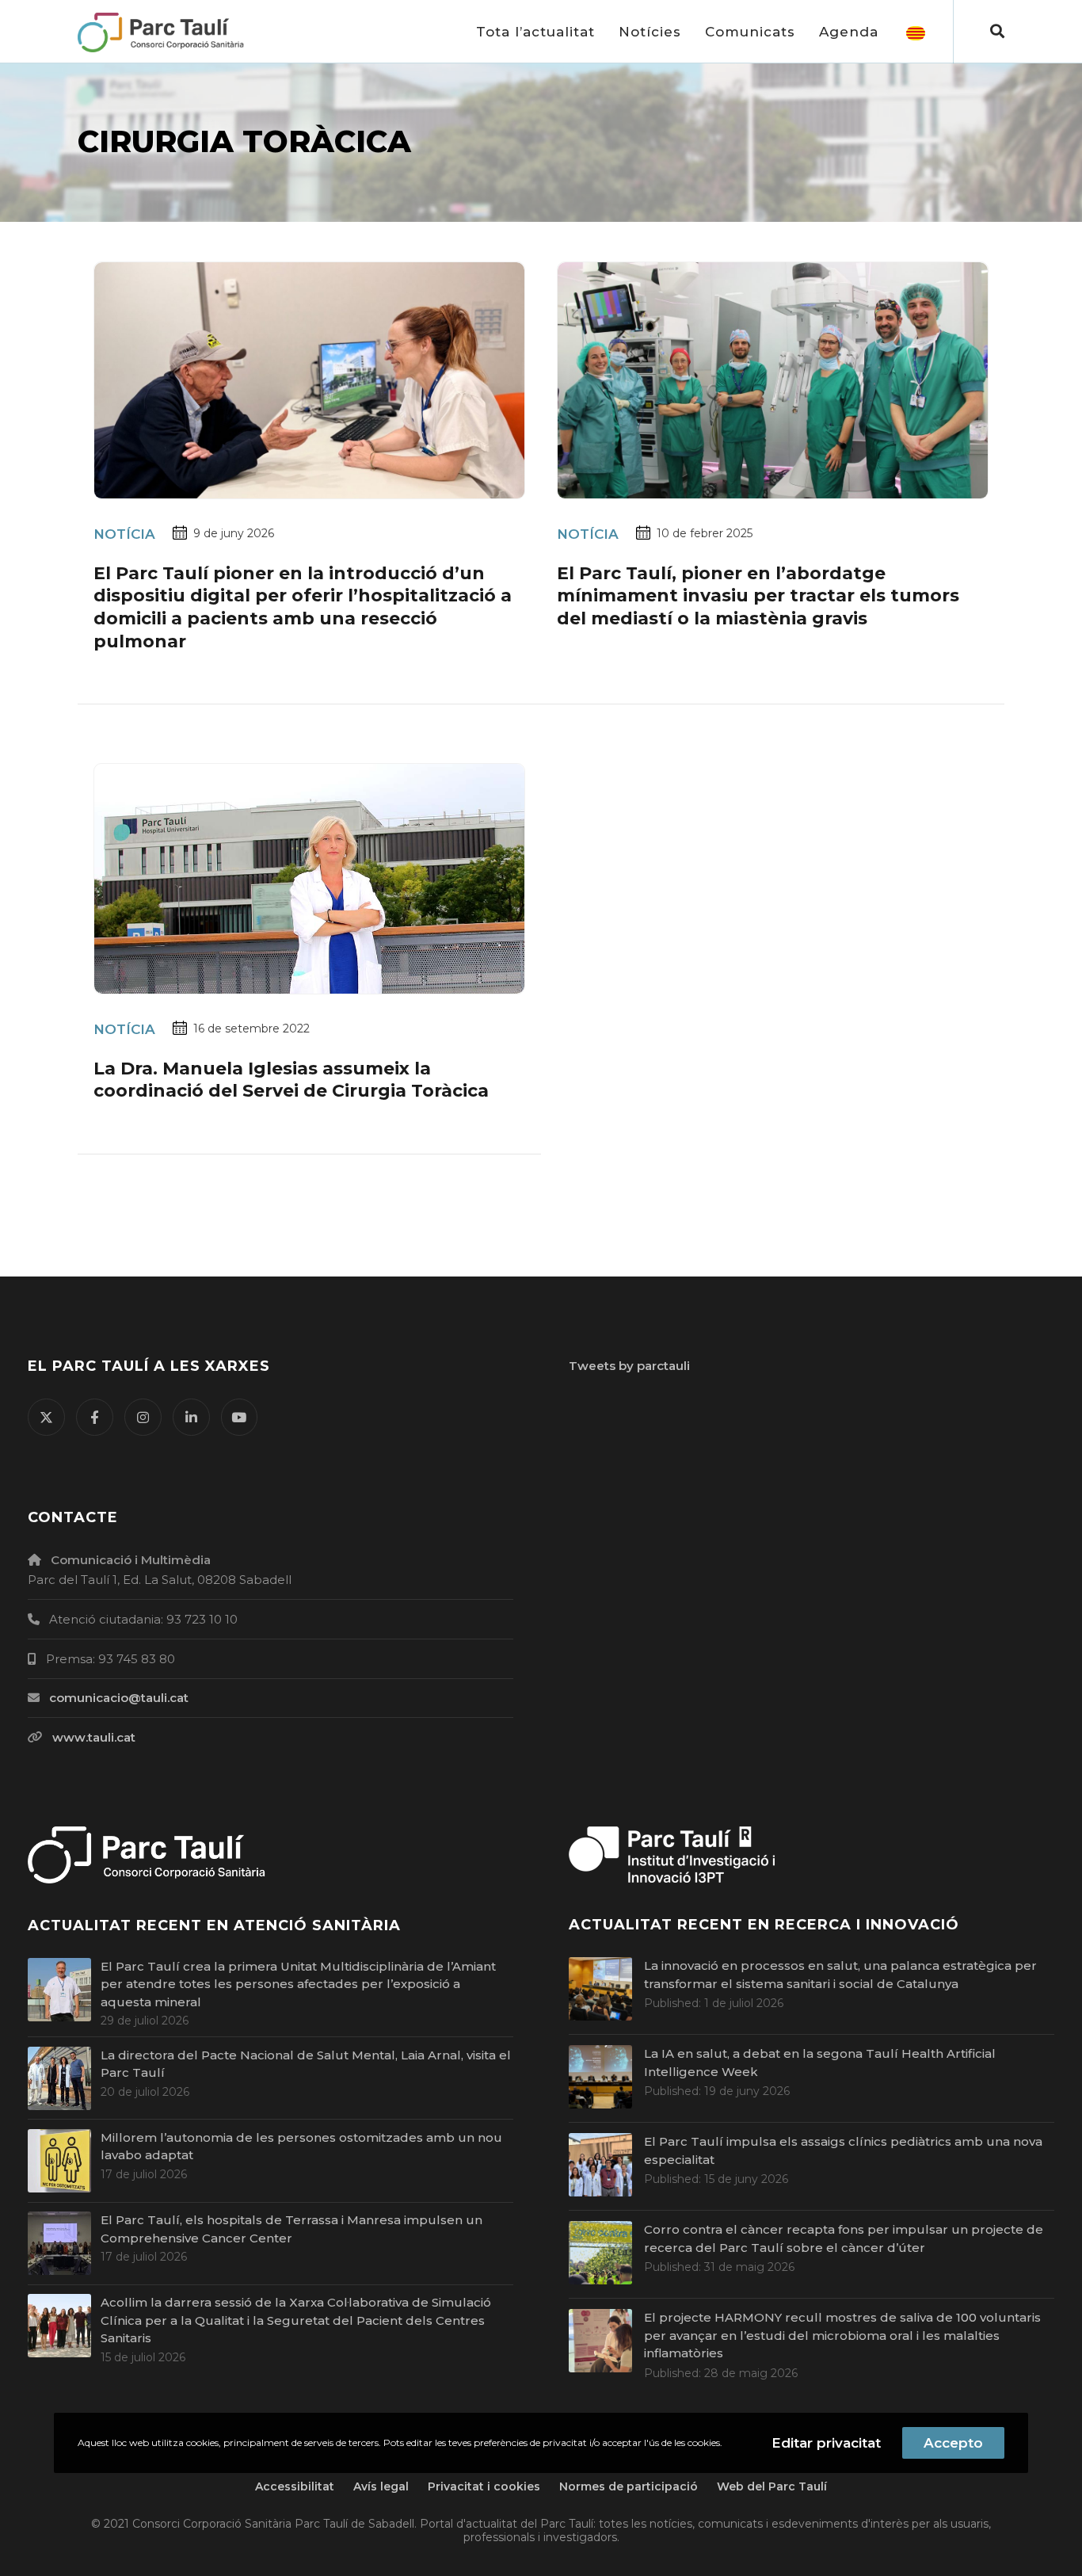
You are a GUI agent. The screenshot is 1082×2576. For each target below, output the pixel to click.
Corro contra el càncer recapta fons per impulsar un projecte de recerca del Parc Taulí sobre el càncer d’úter (844, 2238)
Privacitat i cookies (484, 2486)
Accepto (953, 2443)
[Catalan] (916, 32)
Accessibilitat (295, 2486)
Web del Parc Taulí (772, 2486)
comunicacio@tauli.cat (119, 1698)
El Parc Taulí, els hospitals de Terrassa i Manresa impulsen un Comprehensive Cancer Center (291, 2229)
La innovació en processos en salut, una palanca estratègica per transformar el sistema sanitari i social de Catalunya (840, 1975)
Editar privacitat (826, 2443)
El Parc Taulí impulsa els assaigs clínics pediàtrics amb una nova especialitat (843, 2150)
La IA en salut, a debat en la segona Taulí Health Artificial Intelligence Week (820, 2063)
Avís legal (381, 2486)
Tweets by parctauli (629, 1366)
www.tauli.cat (94, 1737)
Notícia (124, 534)
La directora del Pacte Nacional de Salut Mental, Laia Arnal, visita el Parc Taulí (306, 2064)
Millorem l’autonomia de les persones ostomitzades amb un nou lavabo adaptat (301, 2147)
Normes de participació (629, 2486)
